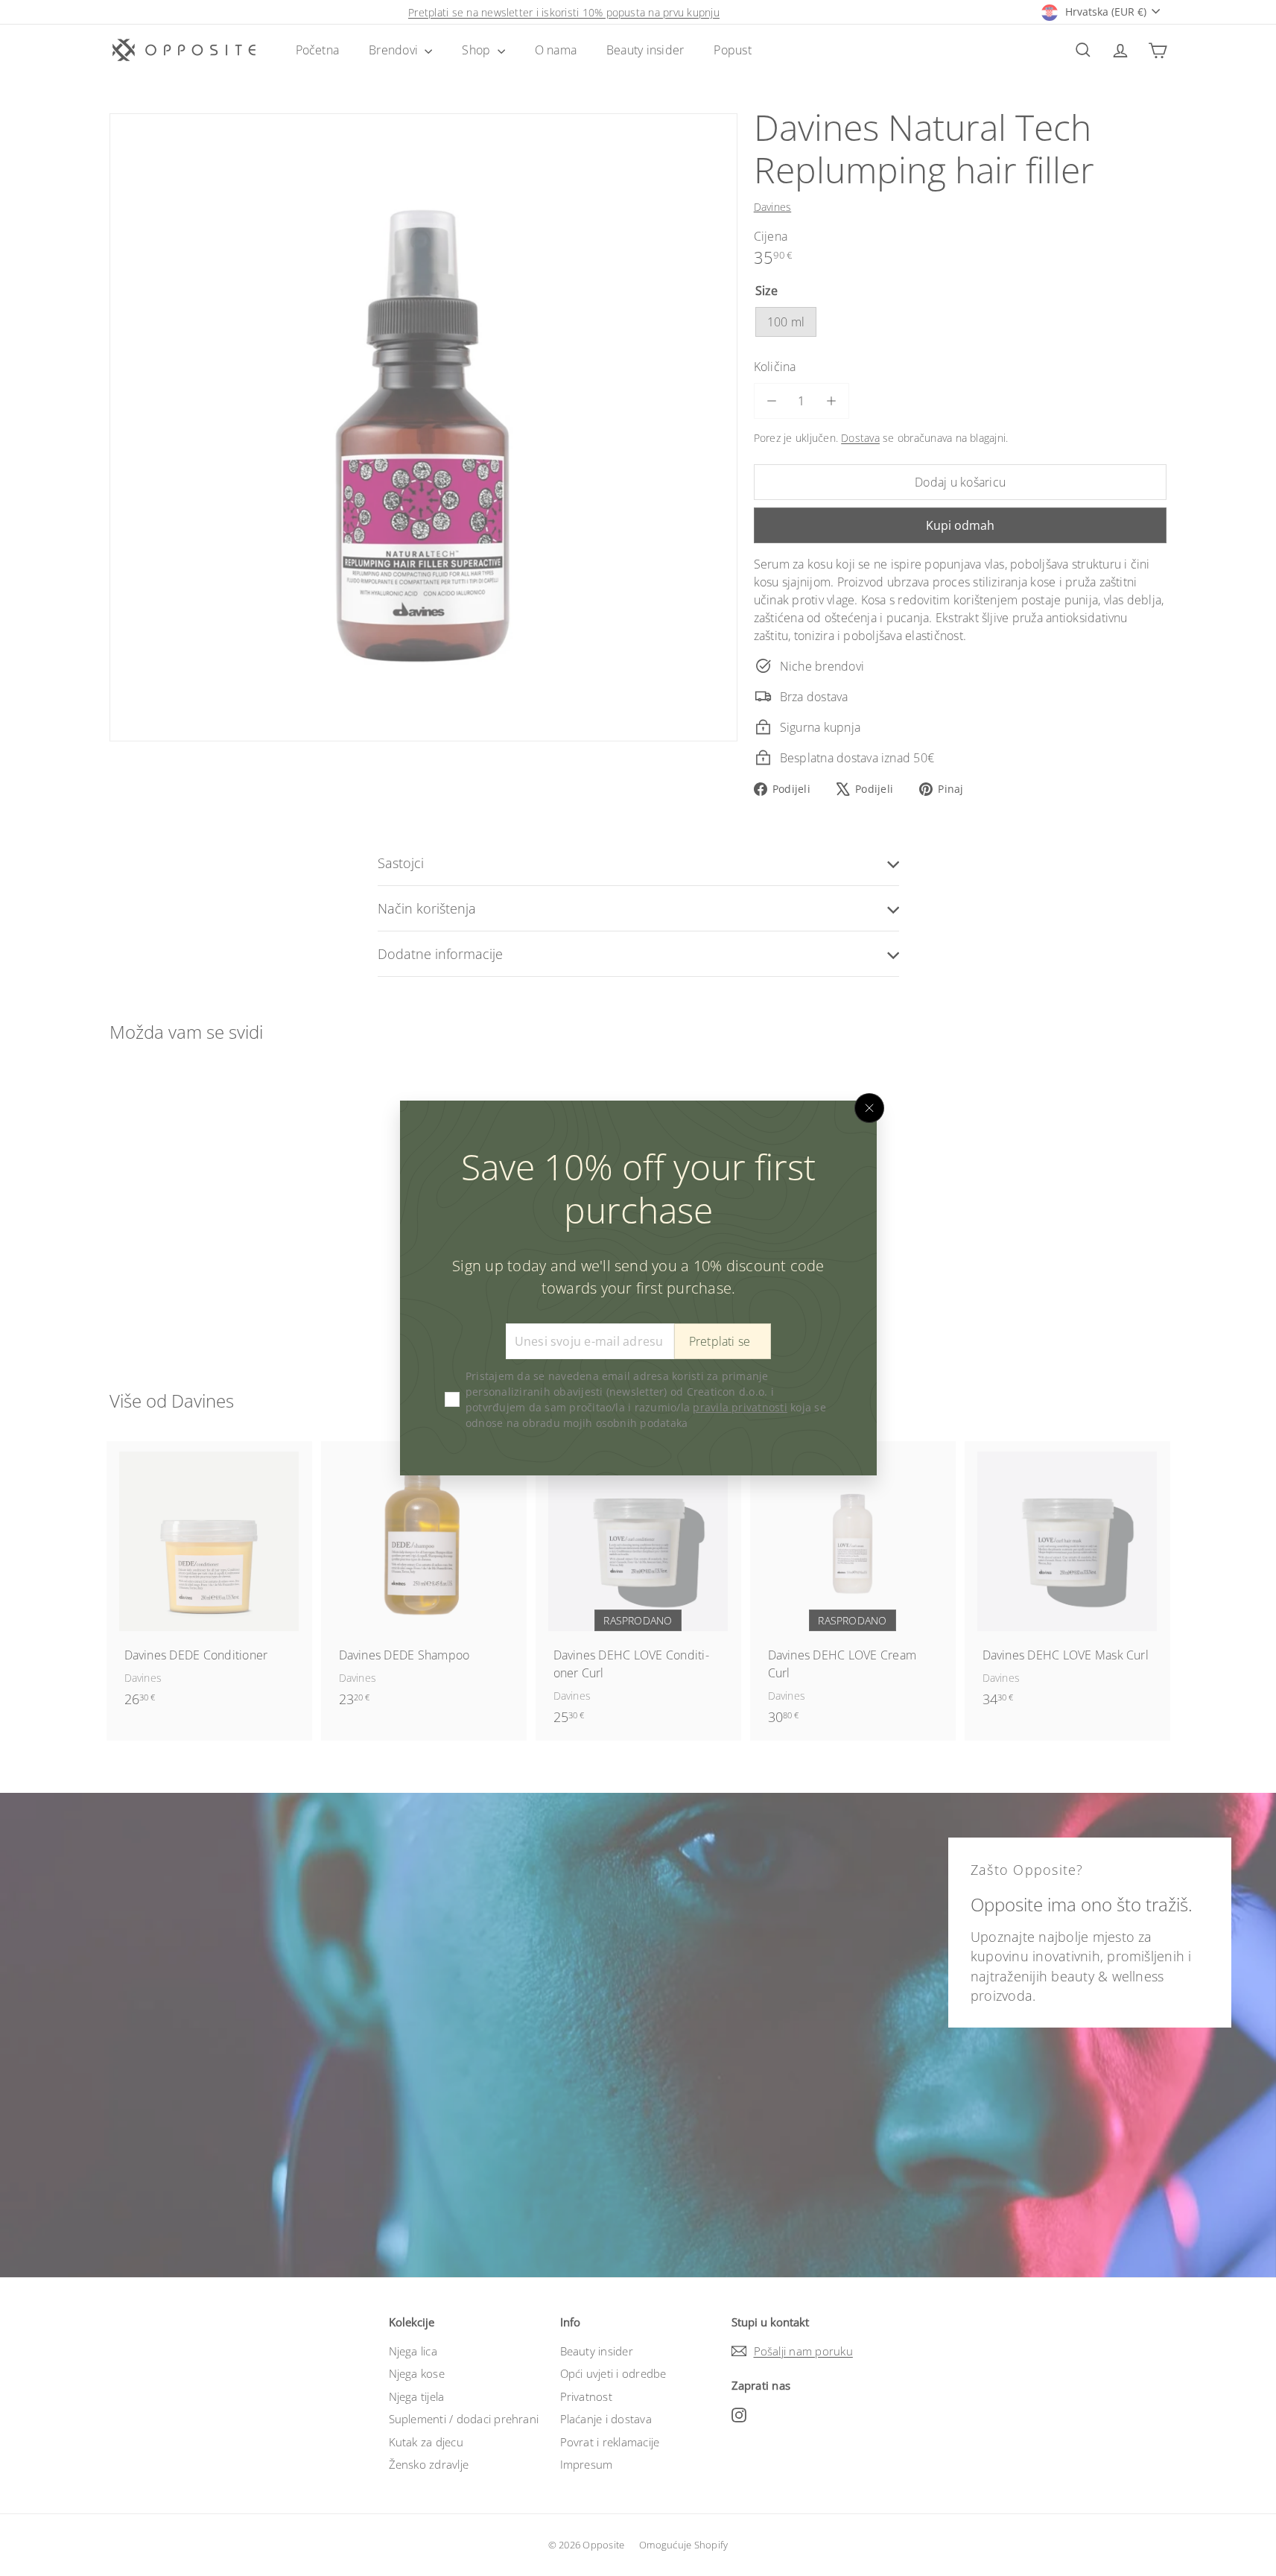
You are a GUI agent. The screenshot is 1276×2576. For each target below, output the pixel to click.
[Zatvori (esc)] (869, 1108)
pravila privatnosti (740, 1407)
